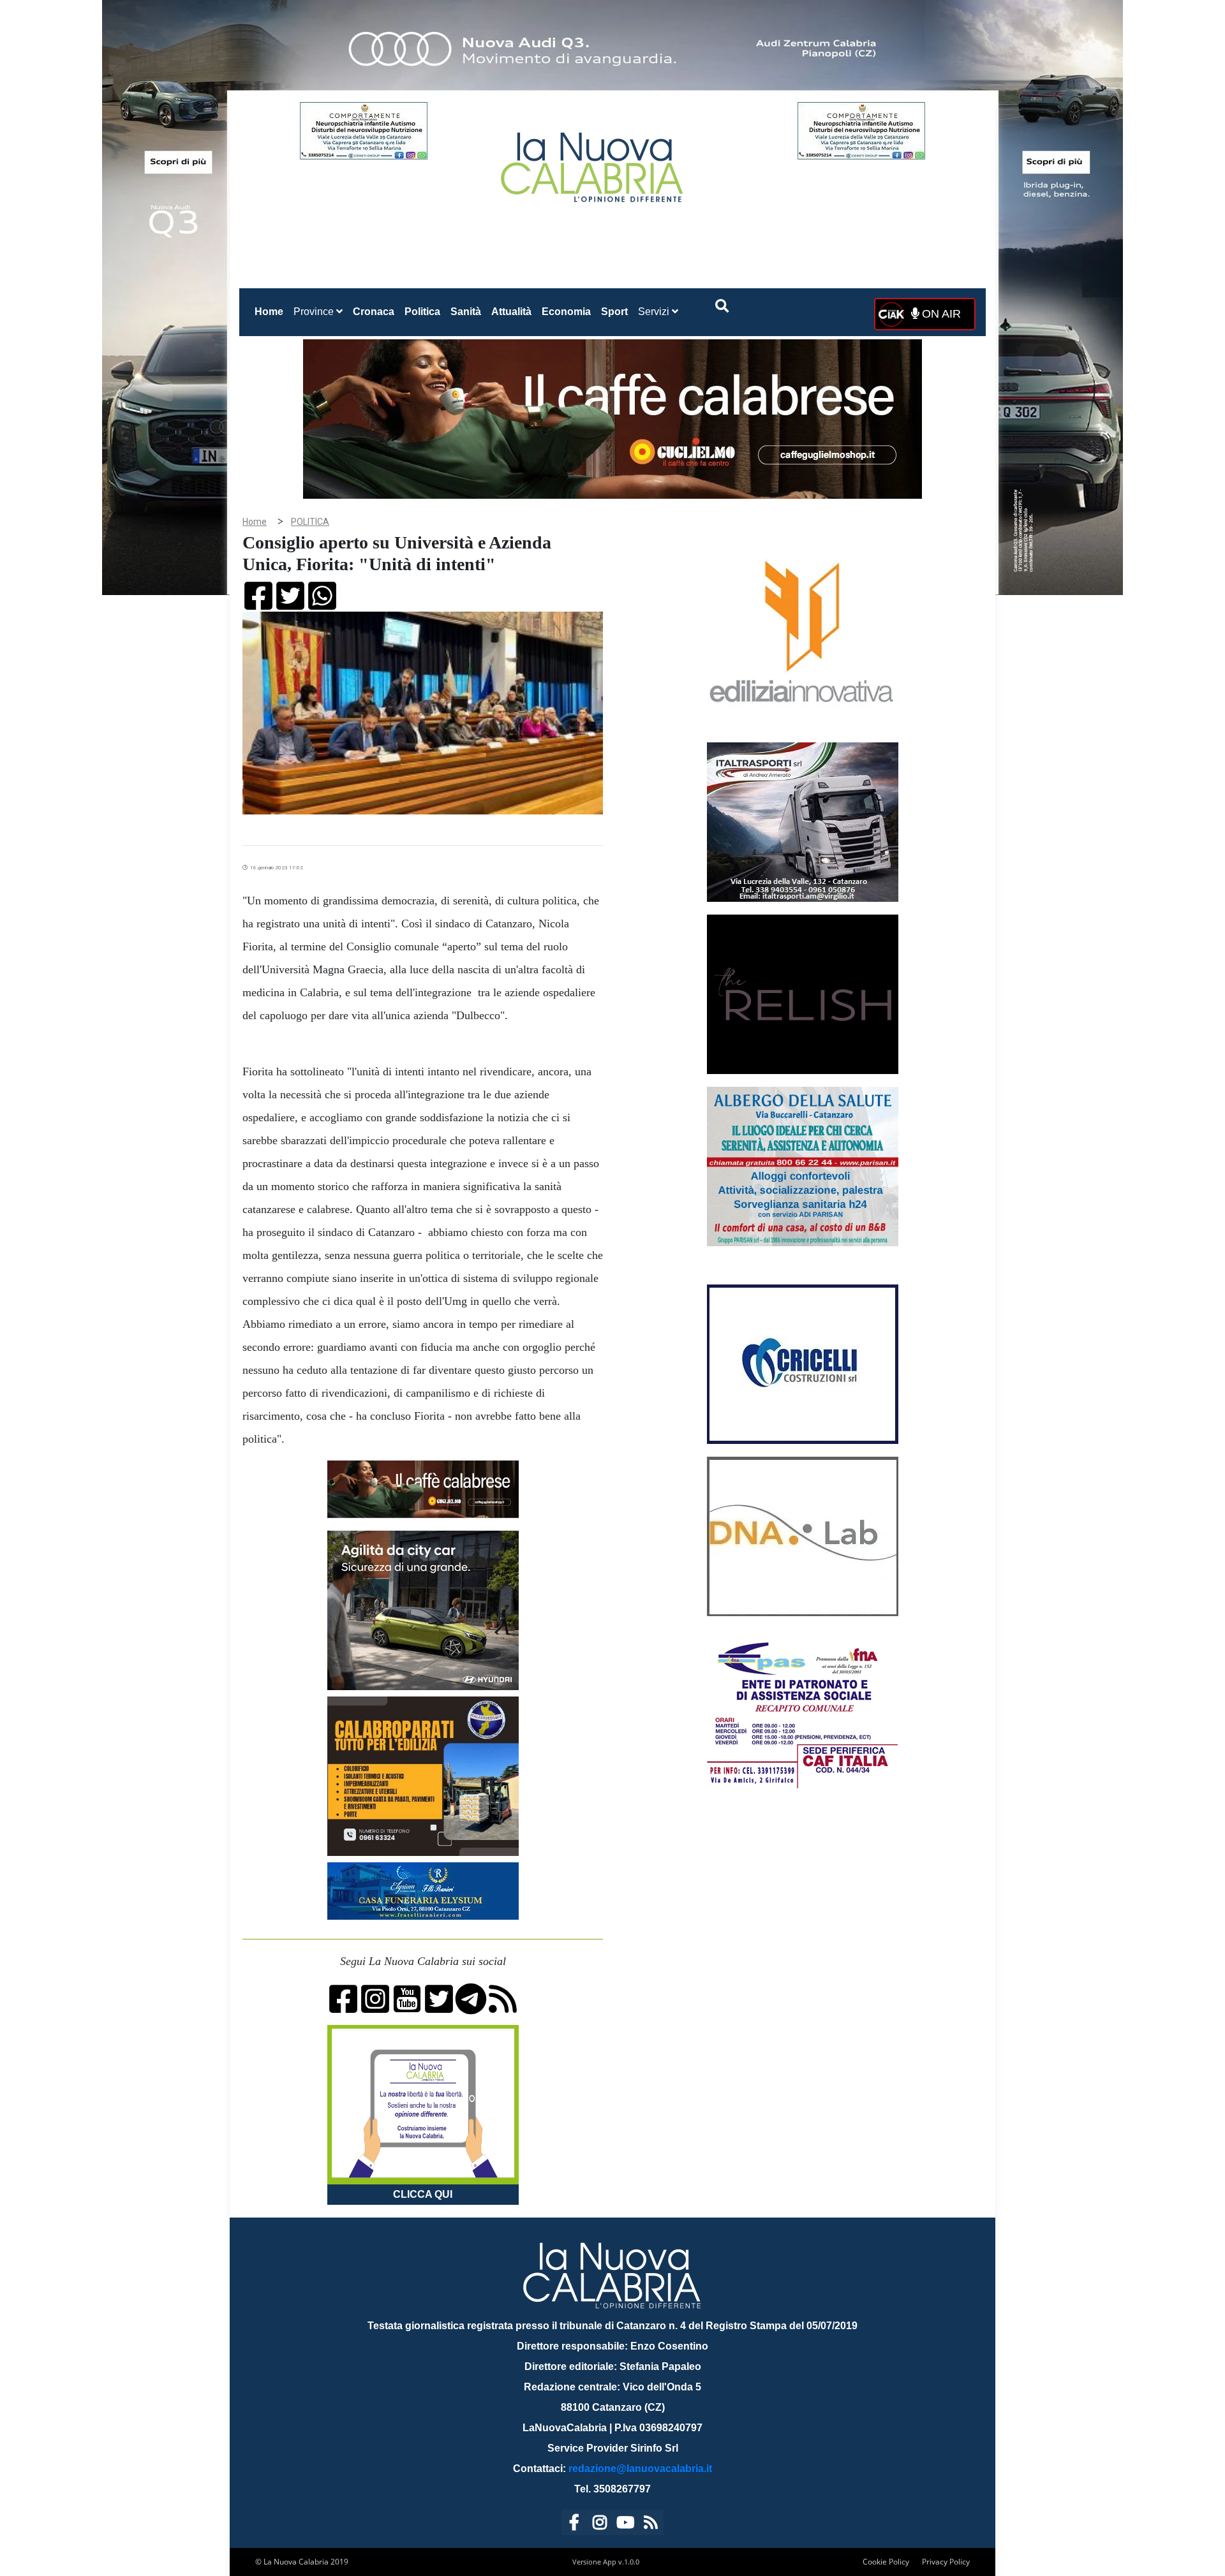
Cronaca (374, 312)
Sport (614, 312)
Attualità (511, 312)
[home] (593, 162)
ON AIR (940, 314)
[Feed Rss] (651, 2525)
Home (271, 311)
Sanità (466, 312)
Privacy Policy (946, 2562)
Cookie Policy (886, 2562)
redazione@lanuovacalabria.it (640, 2469)
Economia (566, 312)
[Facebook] (574, 2525)
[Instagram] (600, 2525)
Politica (422, 312)
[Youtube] (625, 2525)
